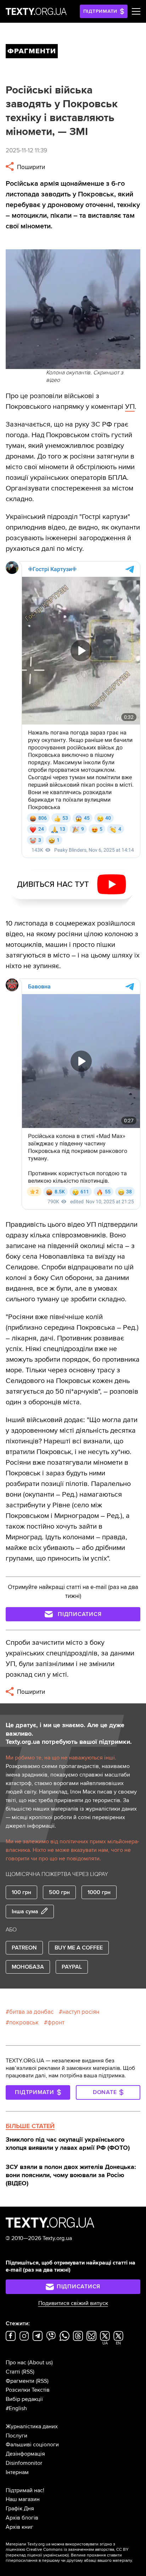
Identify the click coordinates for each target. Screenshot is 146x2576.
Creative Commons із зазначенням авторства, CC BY (77, 2550)
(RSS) (28, 2372)
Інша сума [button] (25, 1911)
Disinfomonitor (24, 2463)
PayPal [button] (72, 1967)
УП (130, 407)
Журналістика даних (32, 2426)
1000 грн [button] (99, 1892)
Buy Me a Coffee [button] (79, 1948)
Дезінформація (25, 2454)
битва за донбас (31, 2012)
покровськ (24, 2022)
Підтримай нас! (25, 2490)
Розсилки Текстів (28, 2390)
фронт (56, 2022)
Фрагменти (20, 2381)
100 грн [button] (21, 1892)
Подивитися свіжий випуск (73, 2303)
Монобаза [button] (28, 1967)
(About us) (40, 2363)
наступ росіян (81, 2012)
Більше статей (30, 2126)
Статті (13, 2372)
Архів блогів (22, 2518)
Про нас (16, 2363)
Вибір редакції (24, 2399)
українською (55, 2555)
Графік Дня (20, 2509)
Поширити (30, 167)
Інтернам (17, 2472)
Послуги (16, 2436)
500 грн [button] (59, 1892)
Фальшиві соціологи (32, 2445)
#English (16, 2408)
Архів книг (19, 2527)
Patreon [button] (24, 1948)
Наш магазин (23, 2499)
